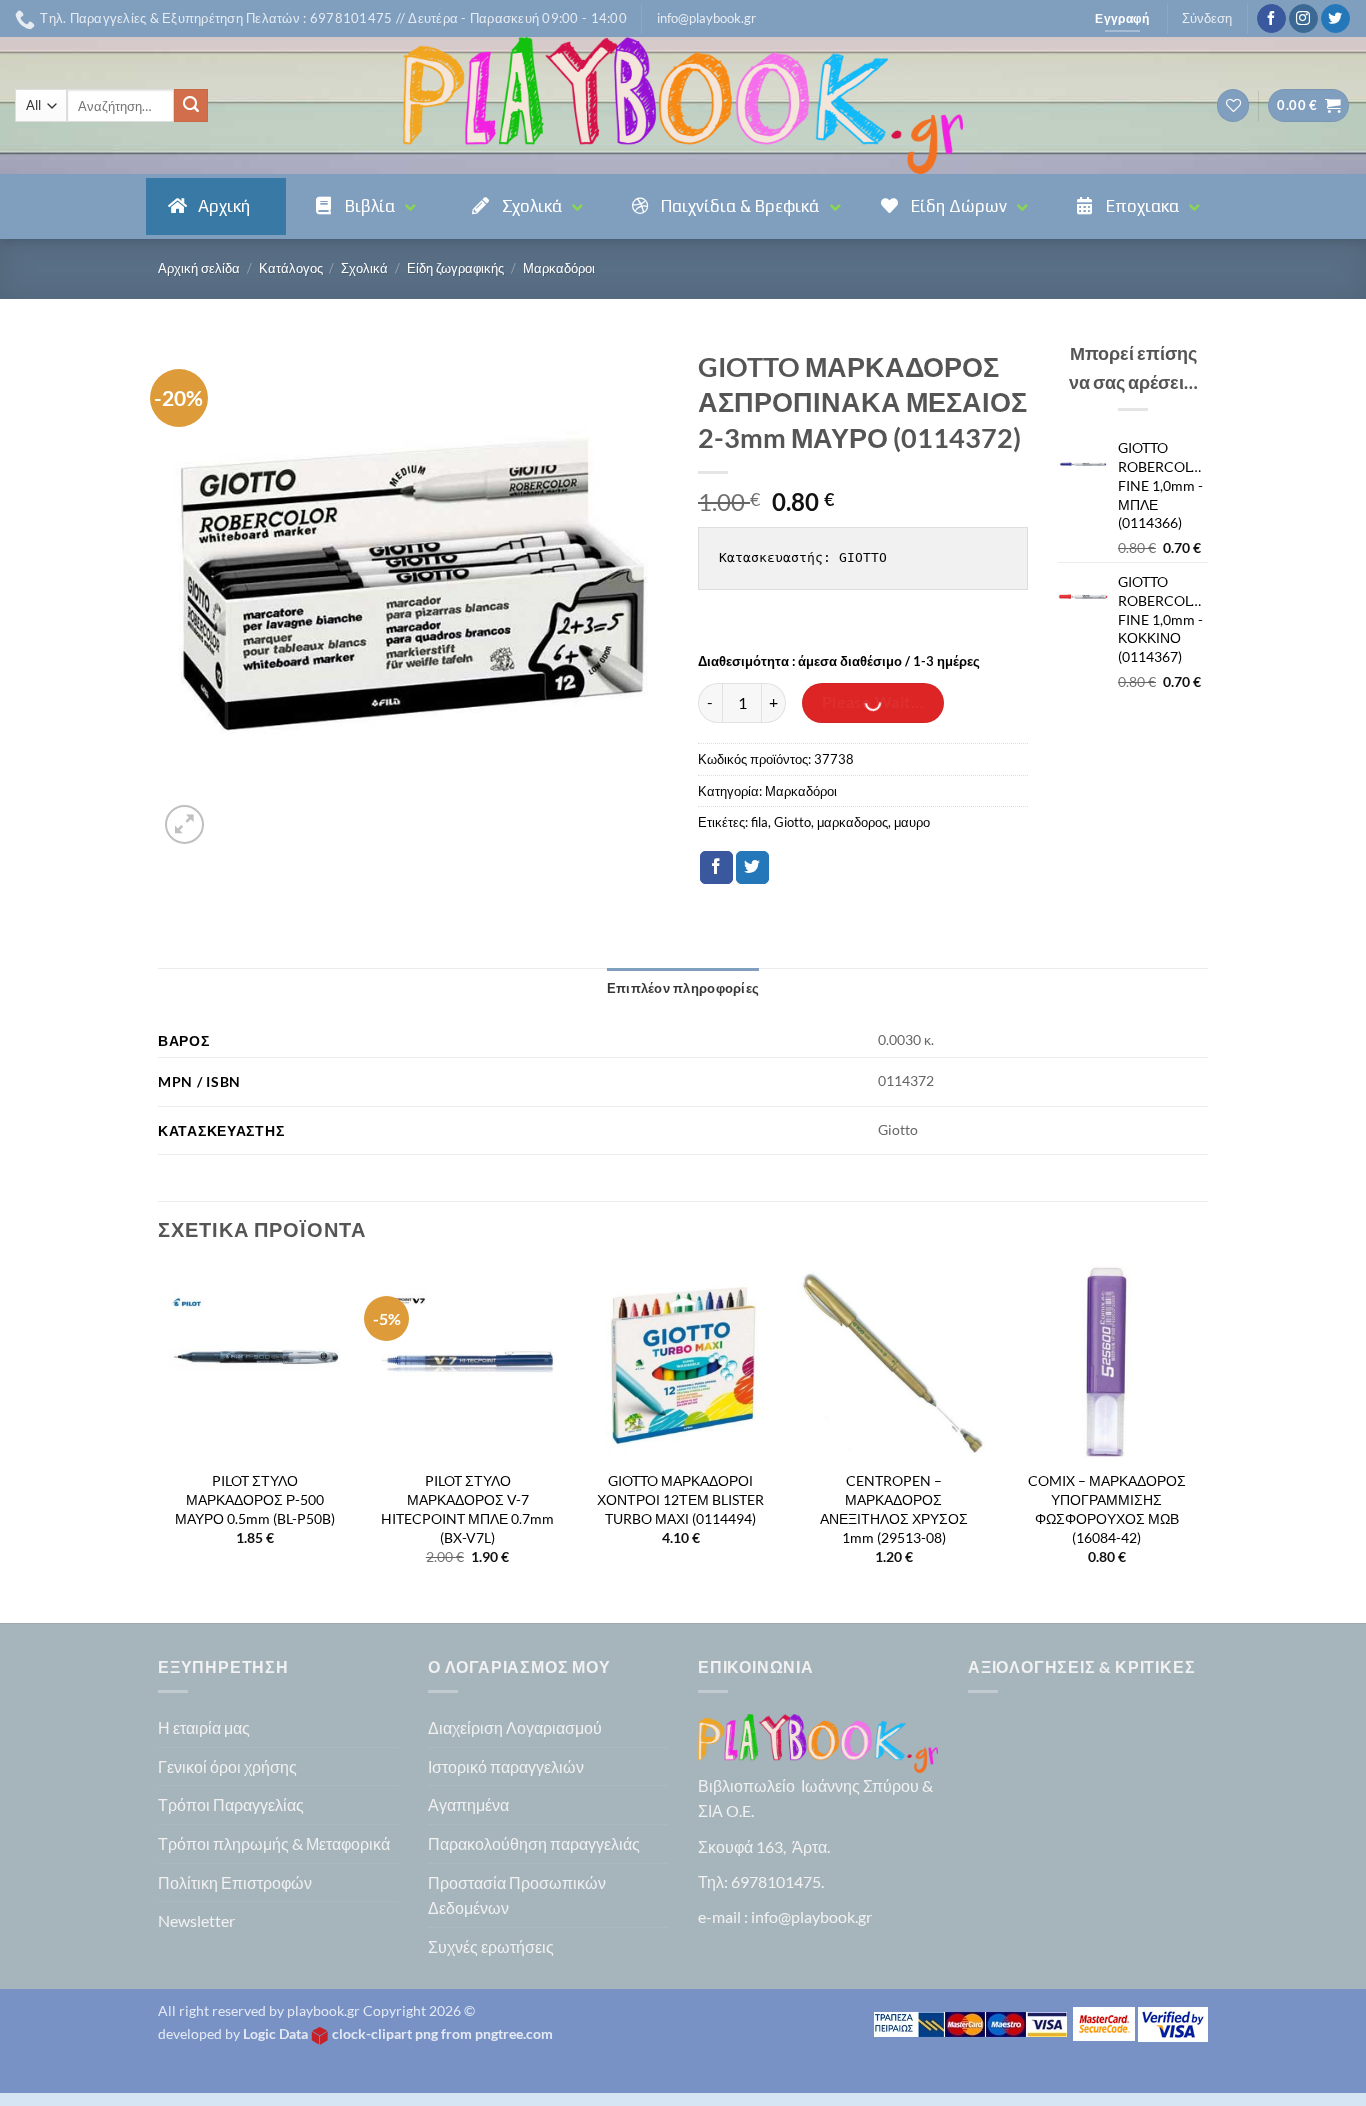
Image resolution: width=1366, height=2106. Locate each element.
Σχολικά (364, 268)
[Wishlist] (1233, 105)
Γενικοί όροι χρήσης (227, 1766)
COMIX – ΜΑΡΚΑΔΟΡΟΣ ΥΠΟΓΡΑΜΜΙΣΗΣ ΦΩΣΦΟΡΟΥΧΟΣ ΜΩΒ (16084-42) (1107, 1508)
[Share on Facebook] (716, 868)
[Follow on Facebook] (1271, 19)
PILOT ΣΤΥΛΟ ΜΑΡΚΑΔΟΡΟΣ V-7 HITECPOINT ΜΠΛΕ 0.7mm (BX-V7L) (467, 1508)
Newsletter (196, 1920)
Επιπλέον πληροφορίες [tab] (683, 988)
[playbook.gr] (683, 105)
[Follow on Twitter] (1335, 19)
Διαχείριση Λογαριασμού (515, 1727)
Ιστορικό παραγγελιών (506, 1766)
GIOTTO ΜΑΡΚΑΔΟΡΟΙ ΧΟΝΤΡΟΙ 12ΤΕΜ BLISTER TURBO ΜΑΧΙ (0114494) (680, 1499)
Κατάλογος (291, 268)
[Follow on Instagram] (1303, 19)
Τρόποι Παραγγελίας (231, 1804)
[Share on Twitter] (752, 868)
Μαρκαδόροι (559, 268)
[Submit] (191, 106)
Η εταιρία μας (204, 1727)
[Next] (1202, 1442)
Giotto (792, 822)
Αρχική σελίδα (199, 268)
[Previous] (159, 1442)
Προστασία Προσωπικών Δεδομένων (517, 1895)
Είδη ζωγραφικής (455, 268)
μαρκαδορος (852, 822)
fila (759, 822)
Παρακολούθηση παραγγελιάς (534, 1843)
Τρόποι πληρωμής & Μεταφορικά (274, 1843)
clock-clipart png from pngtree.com (442, 2033)
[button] (706, 18)
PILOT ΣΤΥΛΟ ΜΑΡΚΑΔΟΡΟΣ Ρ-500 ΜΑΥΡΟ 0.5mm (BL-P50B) (255, 1499)
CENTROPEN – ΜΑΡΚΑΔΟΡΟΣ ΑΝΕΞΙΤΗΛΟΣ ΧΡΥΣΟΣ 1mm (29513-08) (894, 1508)
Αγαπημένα (468, 1804)
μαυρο (912, 822)
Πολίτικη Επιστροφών (235, 1882)
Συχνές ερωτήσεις (491, 1946)
